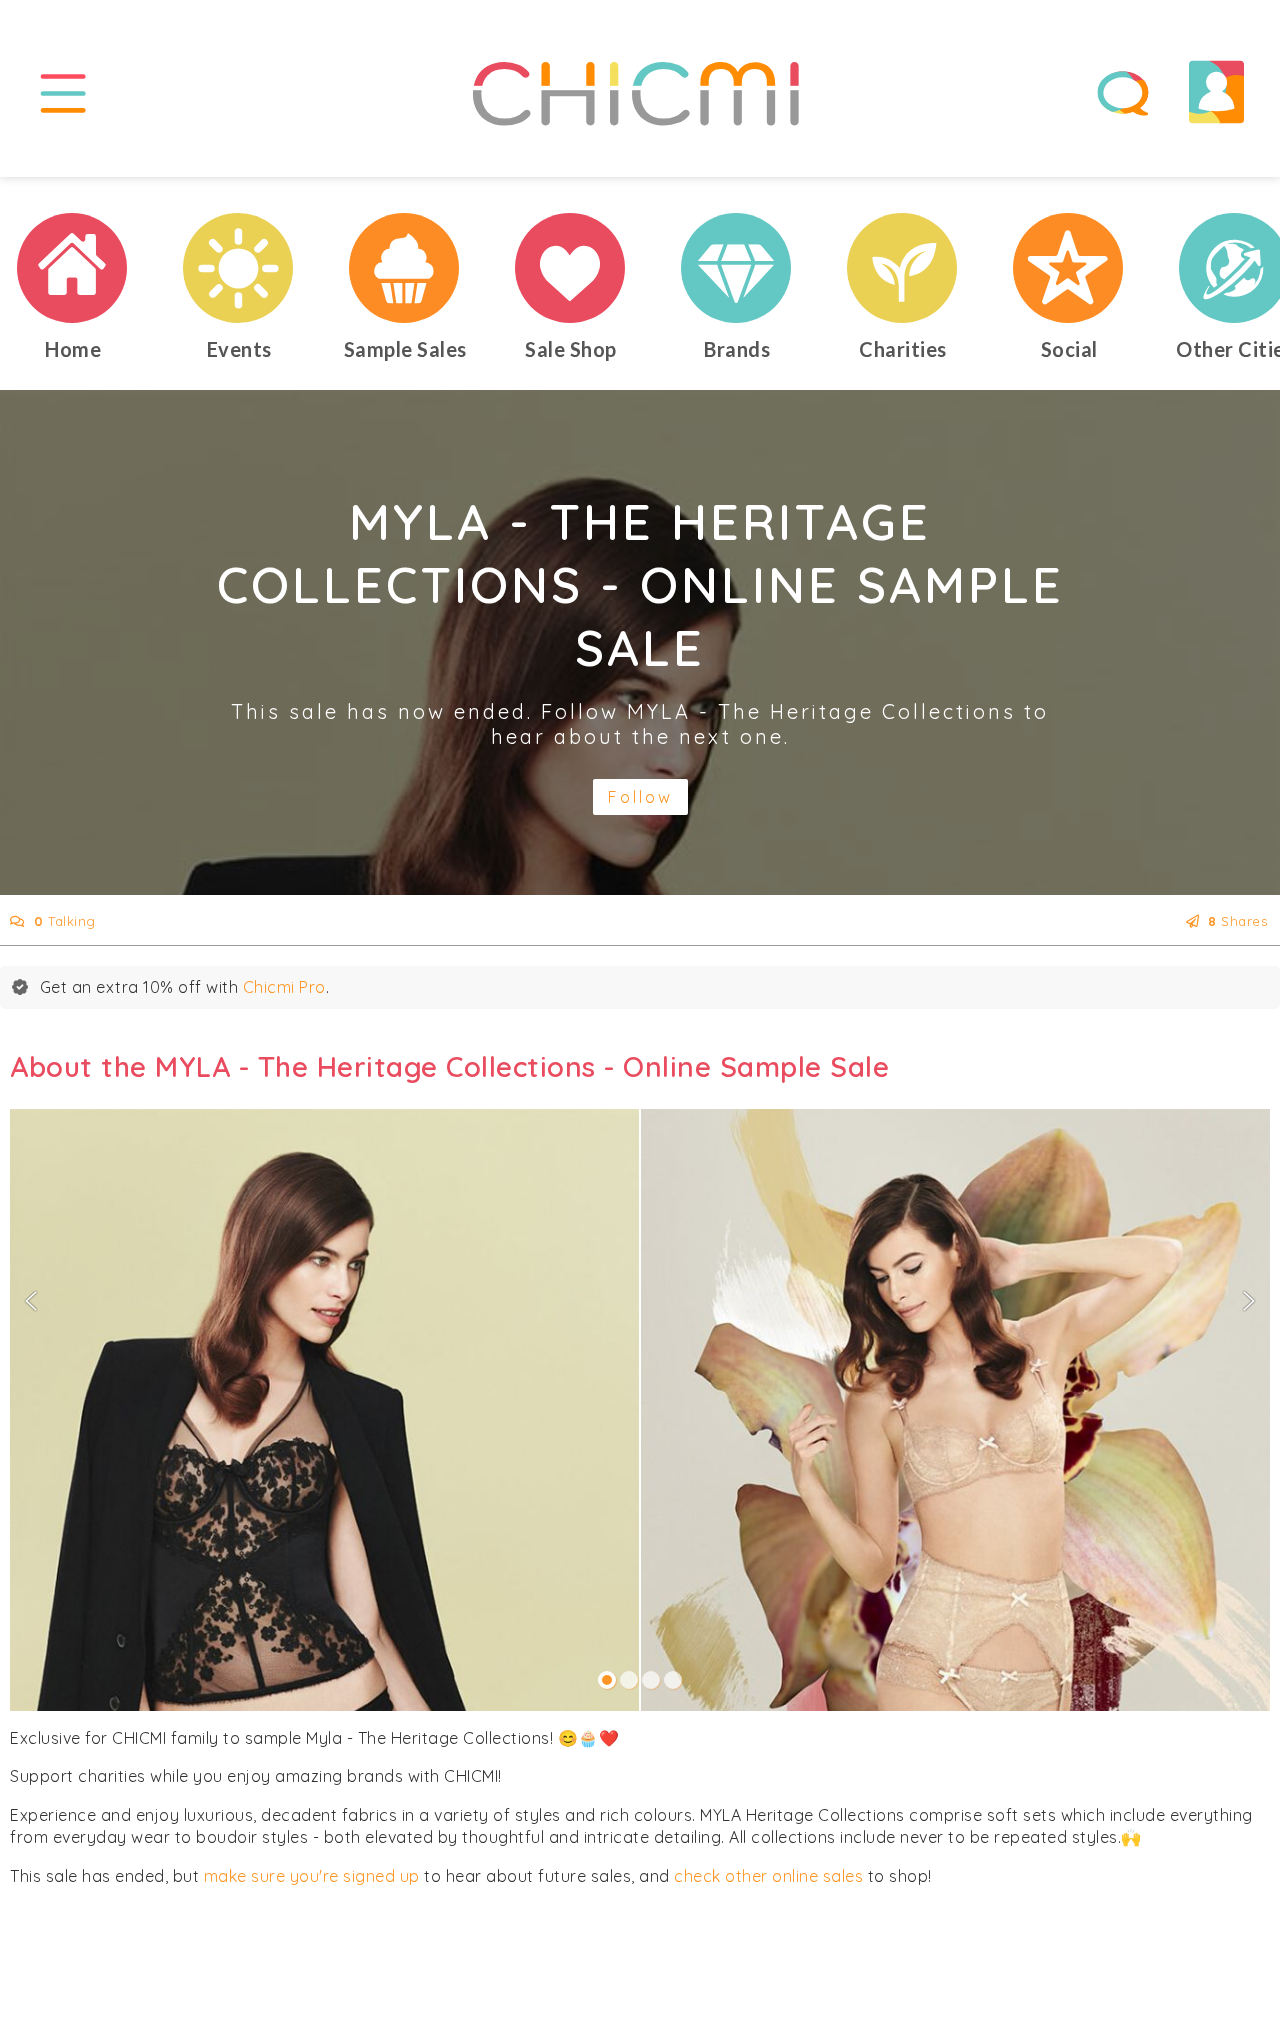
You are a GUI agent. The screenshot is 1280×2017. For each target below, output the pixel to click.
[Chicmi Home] (73, 268)
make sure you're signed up (312, 1876)
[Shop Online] (571, 268)
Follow (640, 797)
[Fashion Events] (239, 268)
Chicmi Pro (284, 987)
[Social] (1069, 268)
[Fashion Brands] (737, 268)
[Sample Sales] (405, 268)
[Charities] (903, 268)
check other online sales (768, 1876)
